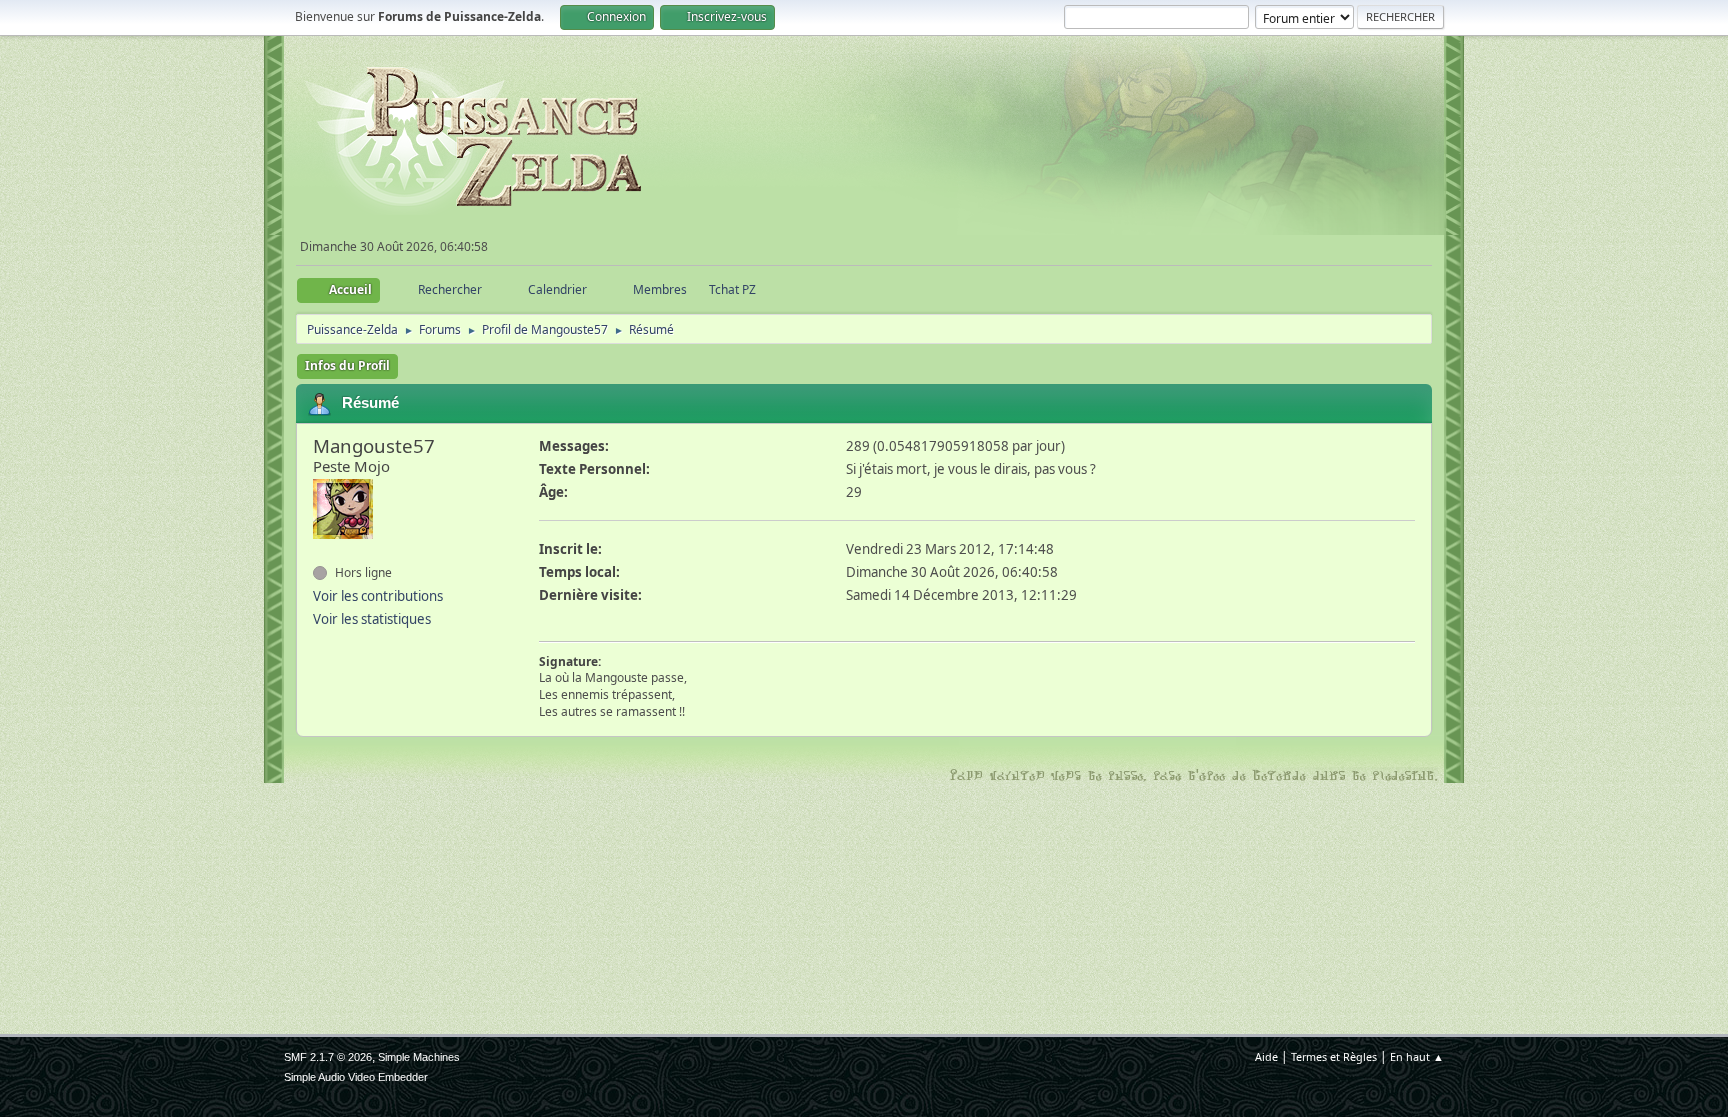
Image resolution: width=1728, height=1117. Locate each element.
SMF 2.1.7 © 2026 (328, 1057)
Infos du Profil (347, 365)
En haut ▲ (1417, 1056)
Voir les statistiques (372, 619)
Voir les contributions (378, 596)
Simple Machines (419, 1057)
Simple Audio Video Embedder (356, 1077)
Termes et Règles (1334, 1056)
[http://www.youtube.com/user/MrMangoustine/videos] (321, 552)
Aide (1266, 1056)
